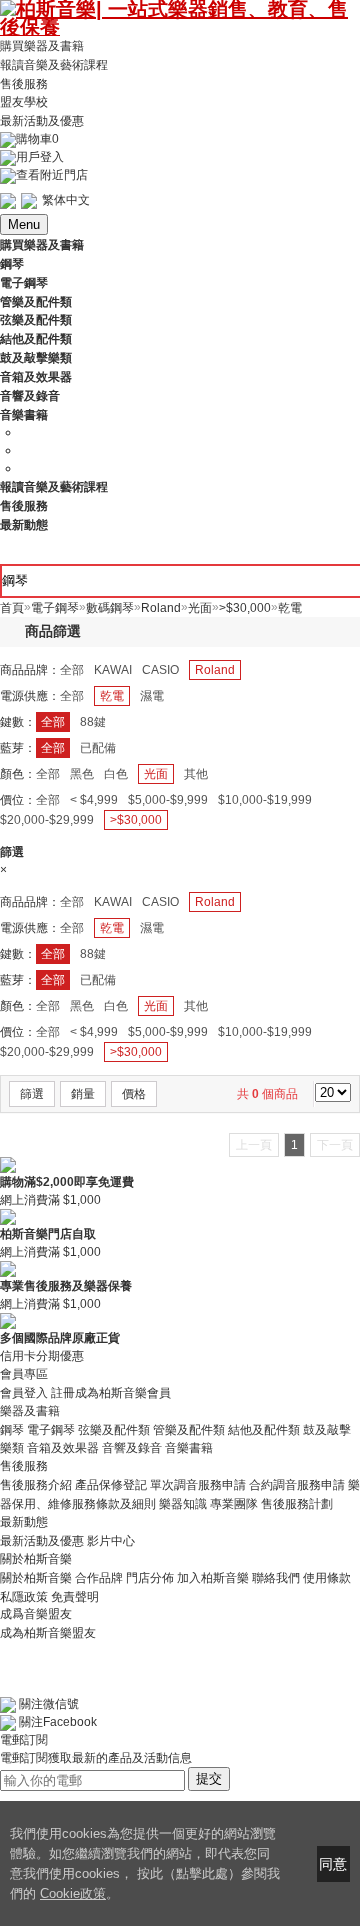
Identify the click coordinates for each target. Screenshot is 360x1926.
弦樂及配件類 (114, 1429)
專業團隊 (234, 1504)
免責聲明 (75, 1596)
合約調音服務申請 (297, 1485)
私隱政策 (24, 1596)
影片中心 (111, 1541)
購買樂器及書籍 (42, 46)
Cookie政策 (73, 1893)
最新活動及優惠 (42, 121)
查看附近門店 (52, 175)
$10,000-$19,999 (265, 800)
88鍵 (93, 722)
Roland (215, 670)
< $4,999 (94, 800)
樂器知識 (183, 1504)
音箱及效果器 (63, 1448)
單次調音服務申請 (198, 1485)
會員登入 (24, 1393)
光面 (156, 774)
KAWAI (113, 670)
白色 (116, 774)
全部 (72, 670)
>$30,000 (136, 820)
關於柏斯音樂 (36, 1578)
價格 (134, 1094)
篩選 (32, 1094)
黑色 (82, 774)
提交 (209, 1778)
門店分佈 (150, 1578)
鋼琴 (12, 1429)
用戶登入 (40, 157)
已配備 (98, 748)
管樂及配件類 (189, 1429)
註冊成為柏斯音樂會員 (111, 1393)
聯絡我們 (276, 1578)
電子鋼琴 (51, 1429)
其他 (196, 774)
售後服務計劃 (297, 1504)
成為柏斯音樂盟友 (48, 1632)
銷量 (83, 1094)
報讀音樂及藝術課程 (54, 65)
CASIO (160, 670)
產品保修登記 (111, 1485)
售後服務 (24, 83)
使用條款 (327, 1578)
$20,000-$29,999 (47, 820)
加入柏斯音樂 (213, 1578)
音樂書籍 (189, 1448)
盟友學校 (24, 102)
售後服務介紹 (36, 1485)
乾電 (112, 696)
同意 (333, 1864)
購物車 (37, 139)
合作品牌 (99, 1578)
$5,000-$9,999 (168, 800)
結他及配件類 (264, 1429)
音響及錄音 (132, 1448)
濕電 (152, 696)
